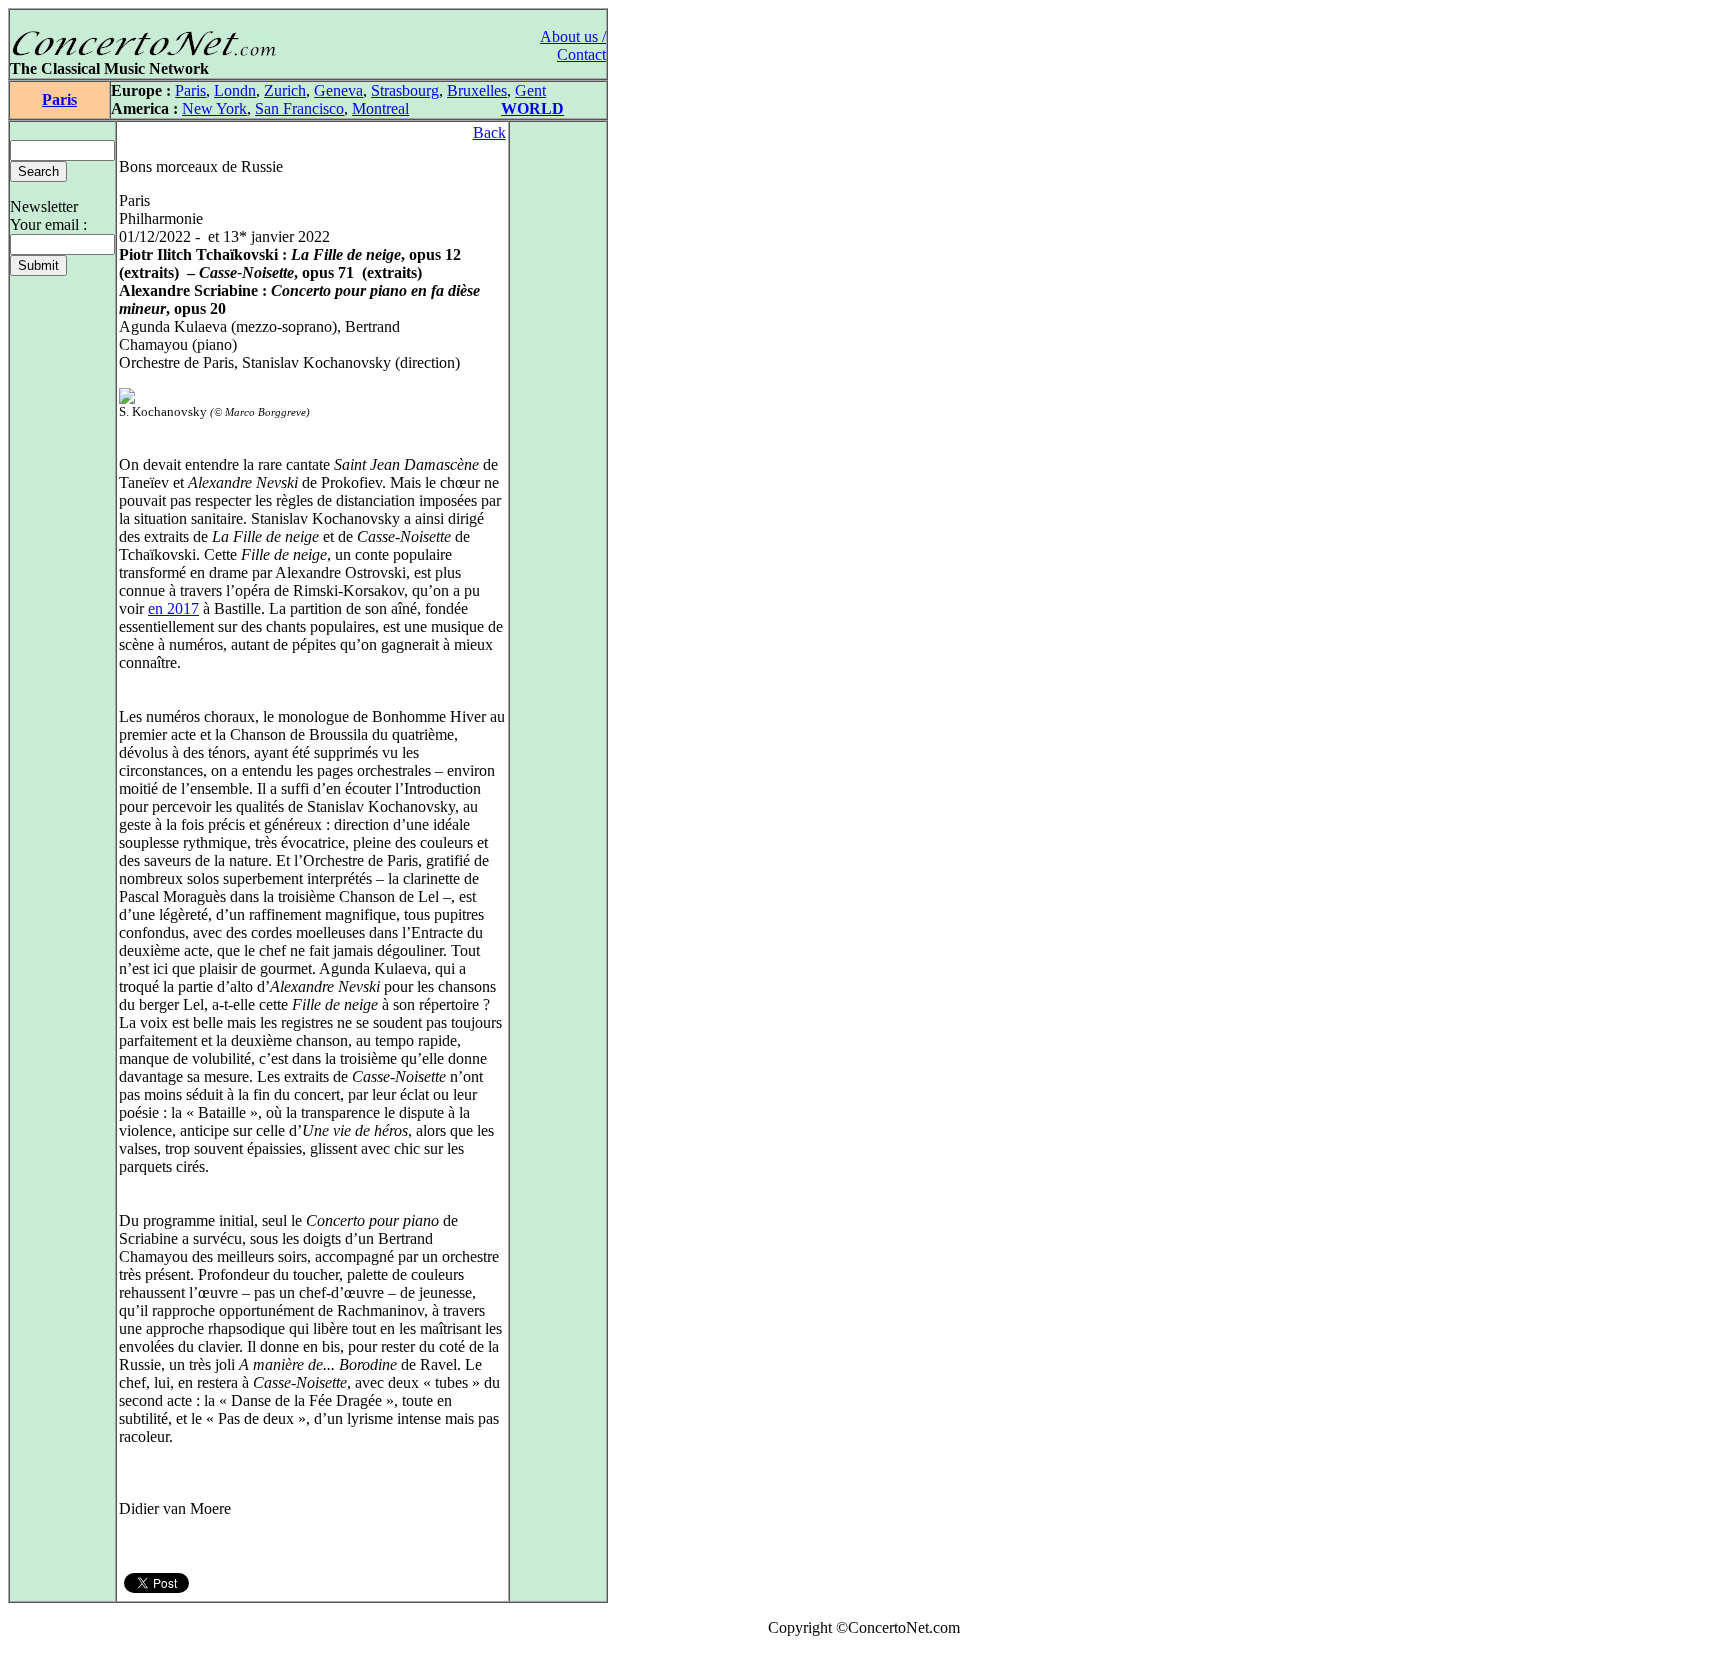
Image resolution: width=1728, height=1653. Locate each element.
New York (214, 108)
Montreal (380, 108)
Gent (530, 90)
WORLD (532, 108)
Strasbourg (405, 90)
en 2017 (173, 608)
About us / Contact (573, 45)
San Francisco (299, 108)
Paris (59, 99)
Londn (235, 90)
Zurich (285, 90)
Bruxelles (477, 90)
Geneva (338, 90)
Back (489, 132)
